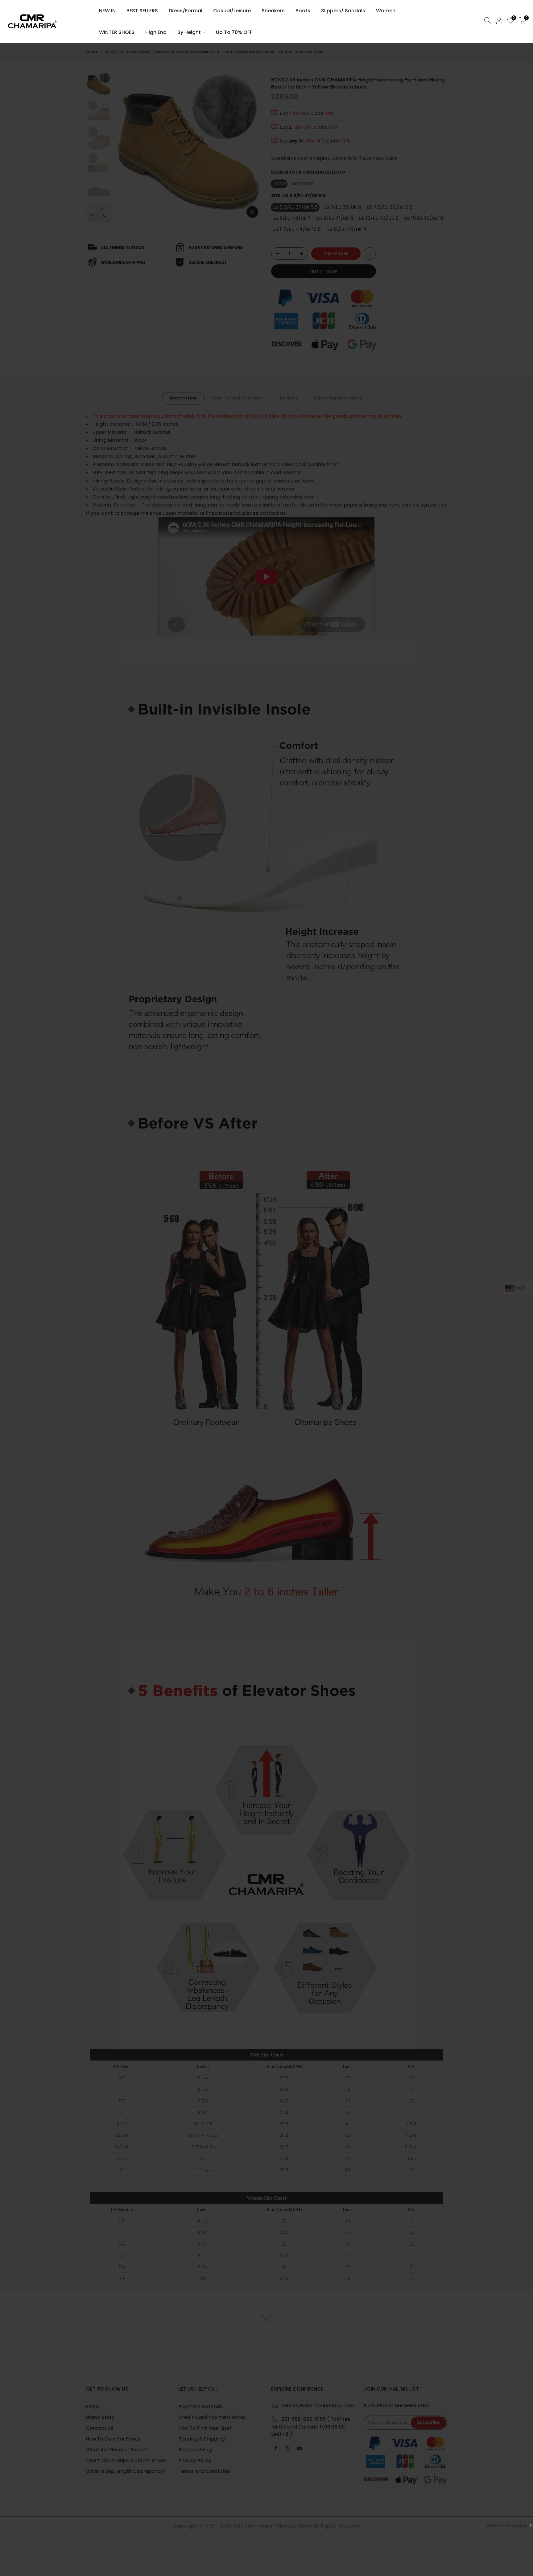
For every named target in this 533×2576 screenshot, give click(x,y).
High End (156, 32)
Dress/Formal (186, 11)
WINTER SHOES (117, 32)
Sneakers (273, 11)
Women (386, 11)
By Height (189, 32)
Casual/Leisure (232, 11)
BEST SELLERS (142, 11)
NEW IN (107, 11)
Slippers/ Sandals (343, 11)
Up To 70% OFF (234, 32)
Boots (303, 11)
